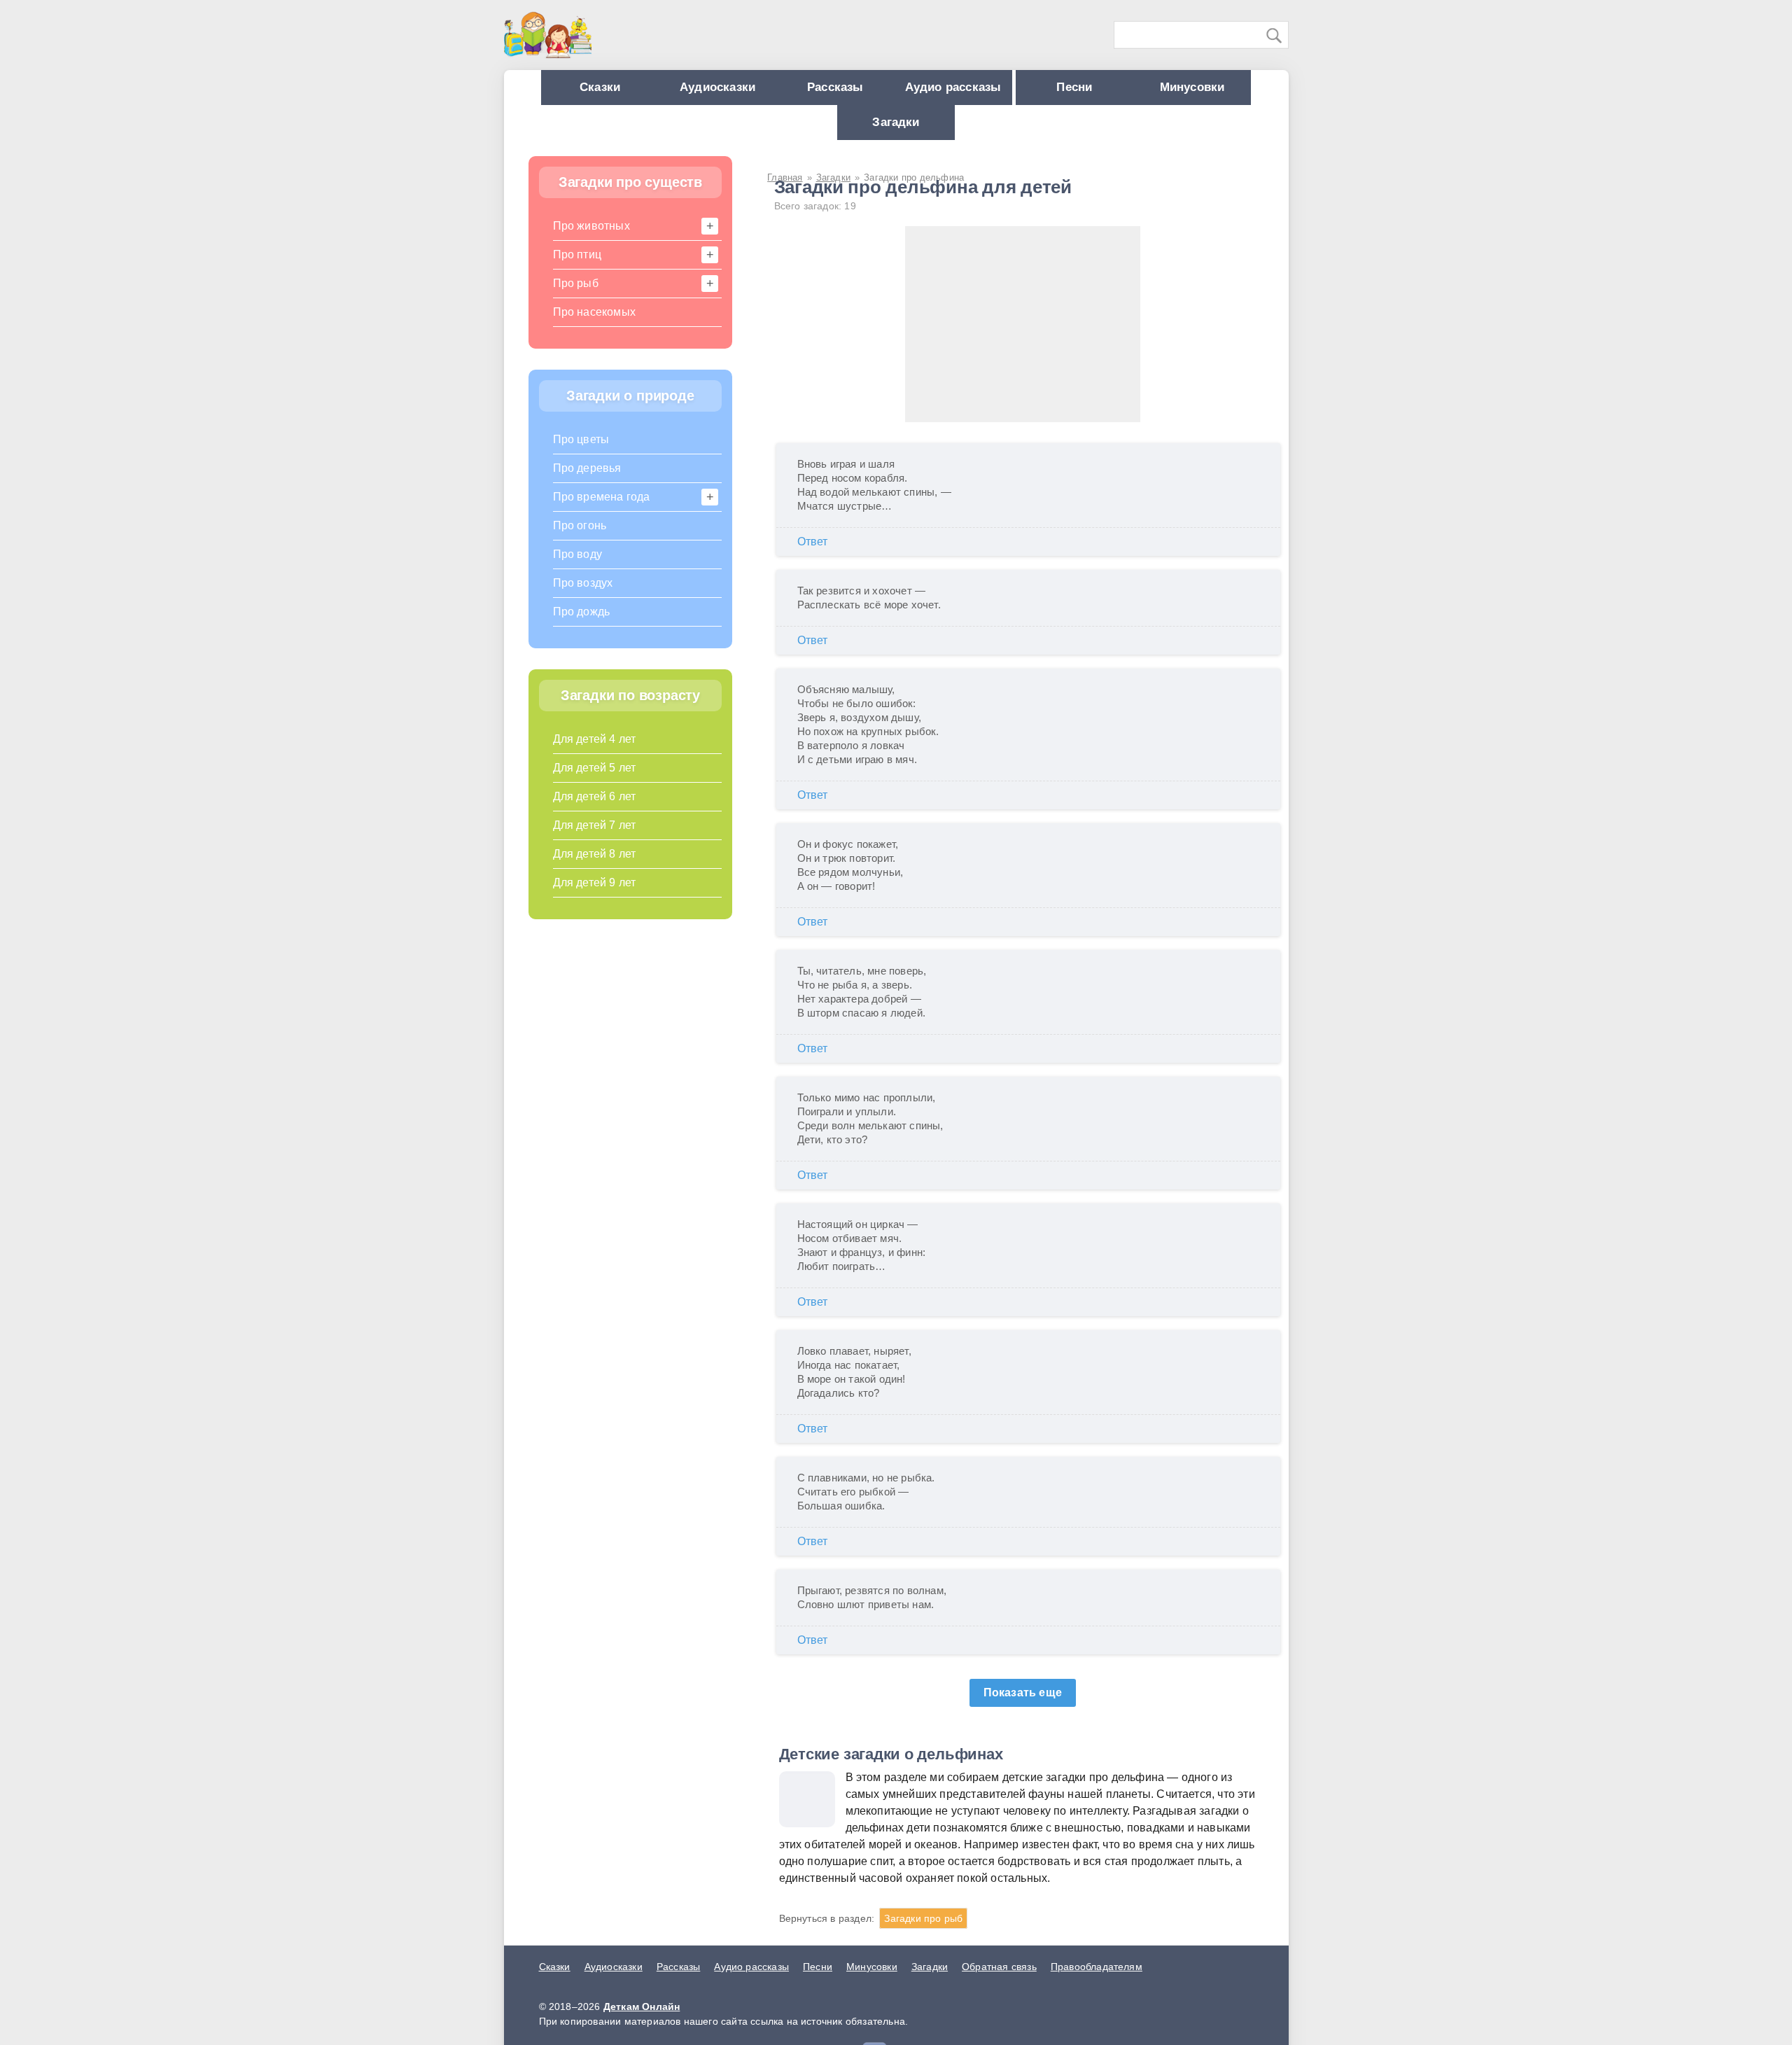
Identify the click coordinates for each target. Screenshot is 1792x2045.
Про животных (591, 240)
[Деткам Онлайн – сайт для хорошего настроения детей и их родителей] (548, 35)
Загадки (961, 133)
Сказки (631, 91)
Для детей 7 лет (595, 839)
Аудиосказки (762, 91)
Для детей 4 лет (595, 753)
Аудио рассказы (1026, 91)
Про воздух (583, 597)
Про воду (578, 568)
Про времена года (602, 511)
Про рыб (576, 297)
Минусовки (831, 133)
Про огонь (580, 539)
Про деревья (587, 482)
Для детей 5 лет (595, 782)
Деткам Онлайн (642, 2020)
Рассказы (894, 91)
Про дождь (582, 626)
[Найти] (1275, 36)
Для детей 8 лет (595, 868)
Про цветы (581, 453)
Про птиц (577, 268)
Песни (1161, 91)
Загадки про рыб (923, 1932)
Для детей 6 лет (595, 810)
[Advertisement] (1023, 338)
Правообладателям (1097, 1981)
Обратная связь (999, 1981)
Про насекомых (595, 326)
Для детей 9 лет (595, 896)
